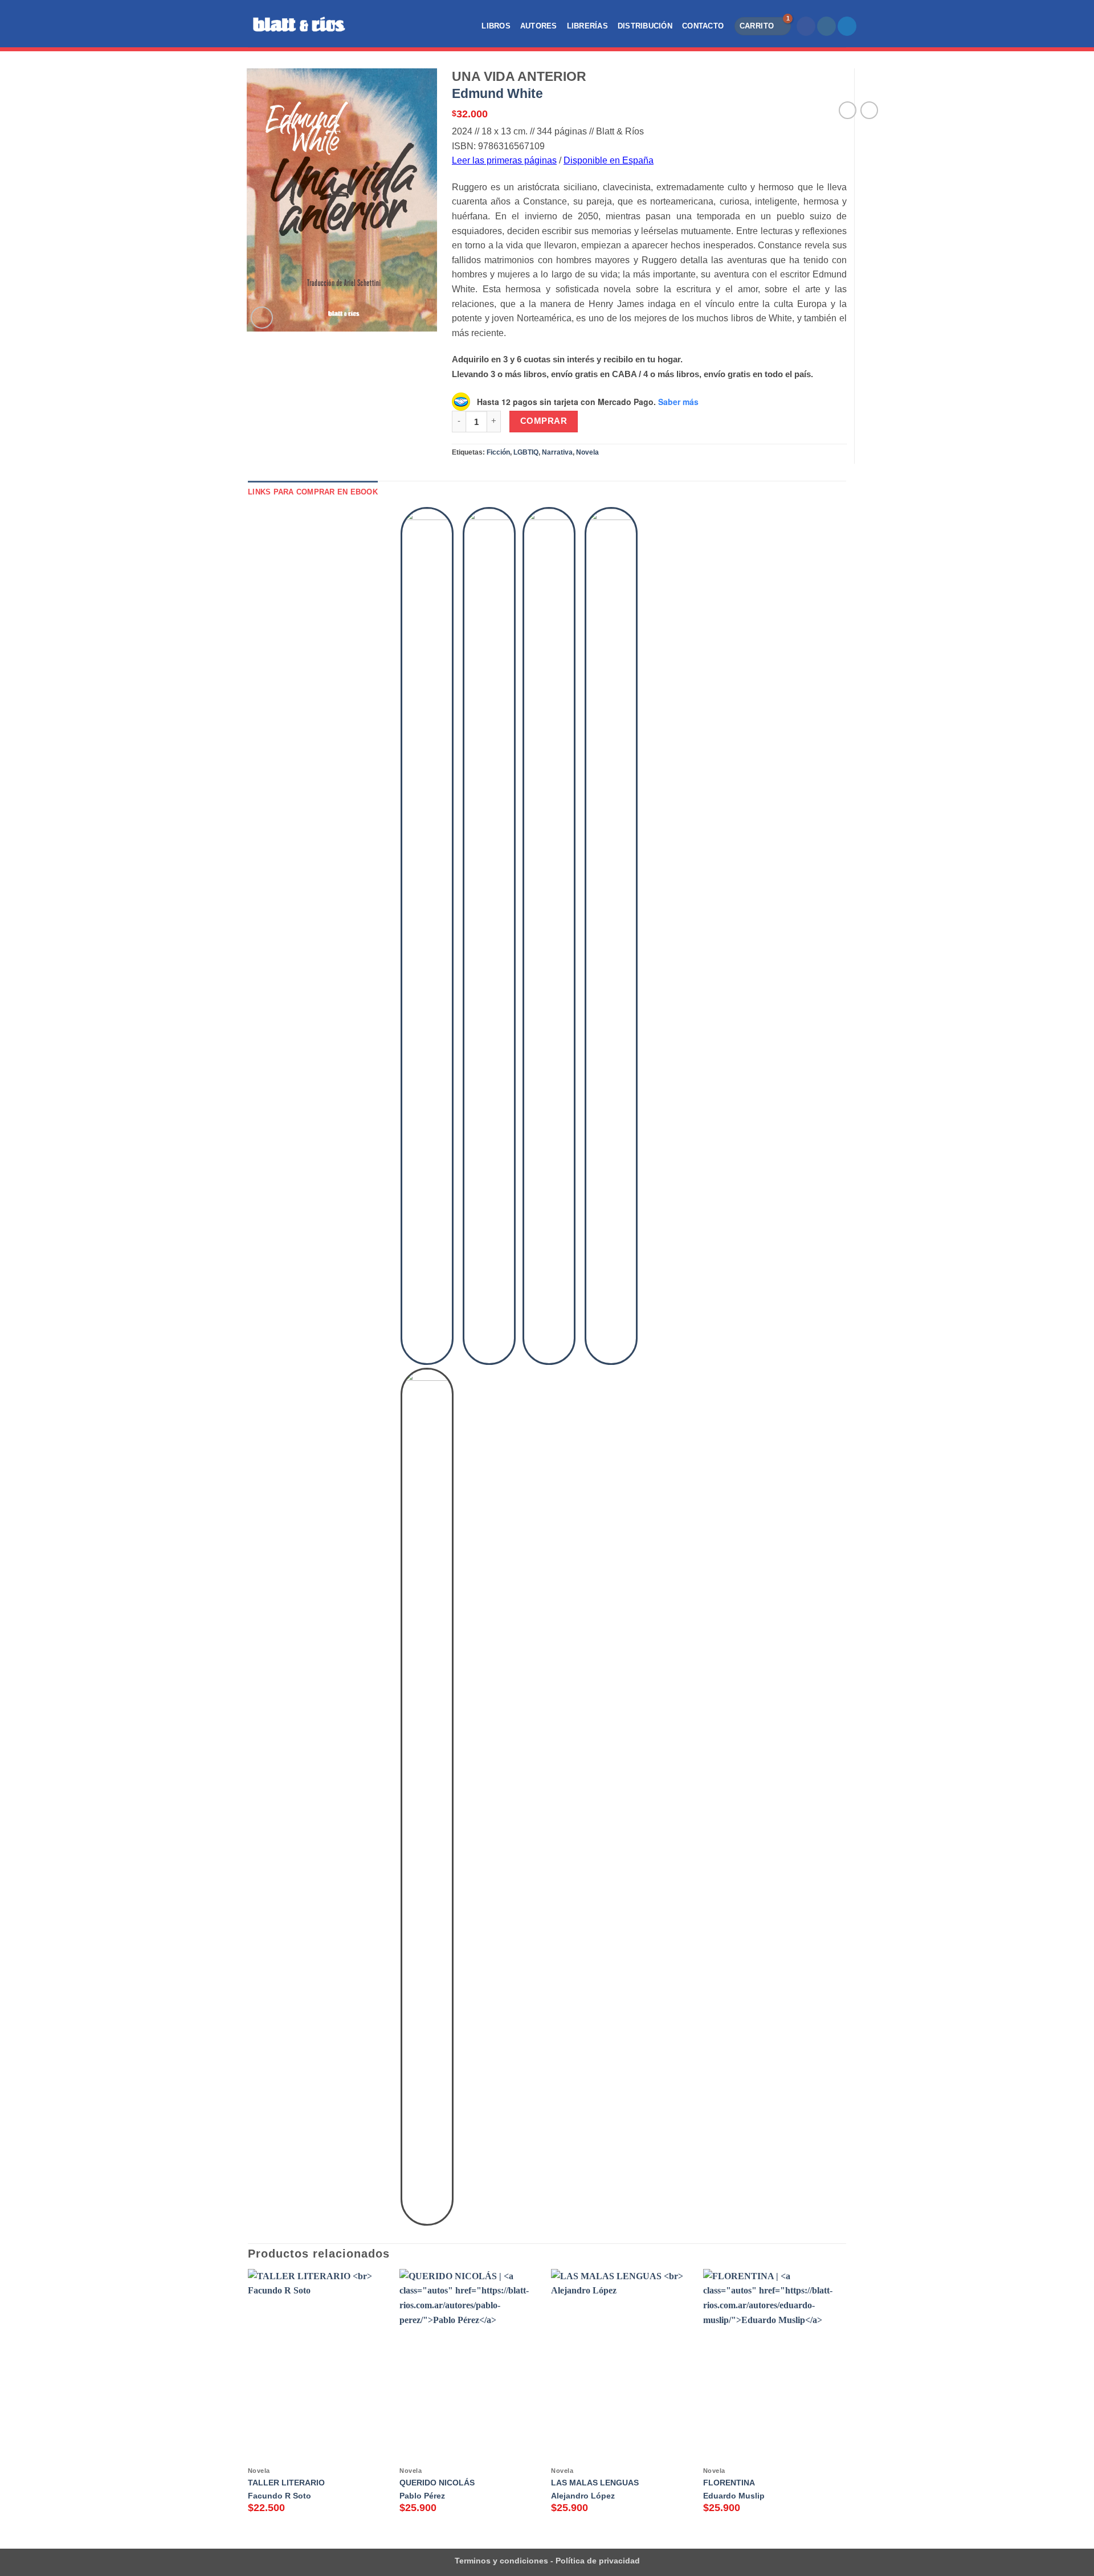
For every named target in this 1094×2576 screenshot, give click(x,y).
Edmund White (497, 93)
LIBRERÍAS (587, 26)
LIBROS (496, 26)
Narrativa (557, 452)
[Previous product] (869, 110)
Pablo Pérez (422, 2496)
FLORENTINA (729, 2483)
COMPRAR (544, 421)
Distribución (645, 26)
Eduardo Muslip (734, 2496)
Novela (587, 452)
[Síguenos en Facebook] (806, 26)
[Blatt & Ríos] (300, 24)
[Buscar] (373, 26)
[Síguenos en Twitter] (847, 26)
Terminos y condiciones (501, 2561)
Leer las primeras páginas (504, 160)
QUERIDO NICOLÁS (437, 2483)
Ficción (498, 452)
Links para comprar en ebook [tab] (313, 492)
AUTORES (539, 26)
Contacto (703, 26)
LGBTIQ (526, 452)
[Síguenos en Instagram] (826, 26)
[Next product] (848, 110)
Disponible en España (609, 160)
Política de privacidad (597, 2561)
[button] (763, 26)
